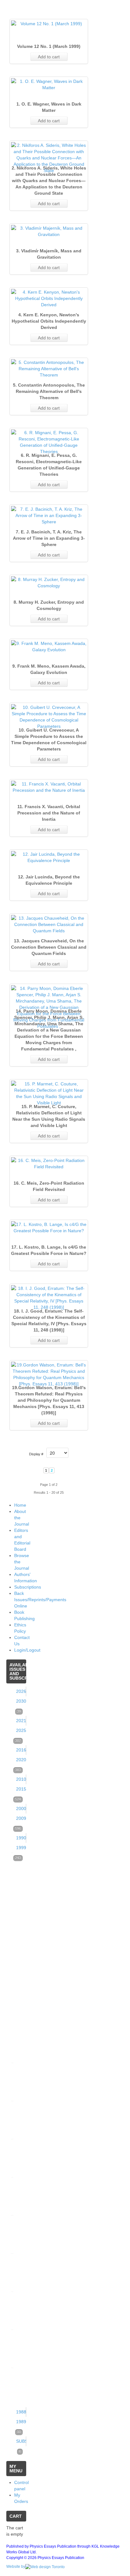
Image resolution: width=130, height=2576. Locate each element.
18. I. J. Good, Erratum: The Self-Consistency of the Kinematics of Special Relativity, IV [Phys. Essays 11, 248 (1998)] (49, 1320)
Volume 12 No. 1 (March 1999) (49, 46)
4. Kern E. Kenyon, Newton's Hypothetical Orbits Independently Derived (49, 321)
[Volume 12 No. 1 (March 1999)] (49, 24)
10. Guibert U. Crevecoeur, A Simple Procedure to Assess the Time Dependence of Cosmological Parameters (49, 739)
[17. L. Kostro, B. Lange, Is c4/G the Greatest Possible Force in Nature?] (49, 1228)
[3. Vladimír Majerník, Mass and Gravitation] (49, 231)
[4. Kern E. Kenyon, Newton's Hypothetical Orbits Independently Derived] (49, 298)
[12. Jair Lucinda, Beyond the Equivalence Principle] (49, 857)
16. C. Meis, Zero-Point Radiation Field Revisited (49, 1186)
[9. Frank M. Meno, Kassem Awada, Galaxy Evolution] (49, 647)
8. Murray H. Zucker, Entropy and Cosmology (49, 605)
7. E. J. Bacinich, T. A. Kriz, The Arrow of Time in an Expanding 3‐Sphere (49, 538)
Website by (16, 2567)
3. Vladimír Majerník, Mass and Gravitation (49, 254)
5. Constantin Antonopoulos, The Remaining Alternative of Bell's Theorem (49, 391)
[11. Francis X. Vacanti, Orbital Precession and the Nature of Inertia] (49, 787)
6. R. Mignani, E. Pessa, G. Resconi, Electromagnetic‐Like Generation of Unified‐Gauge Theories (49, 465)
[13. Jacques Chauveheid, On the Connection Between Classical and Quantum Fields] (49, 924)
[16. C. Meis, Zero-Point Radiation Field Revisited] (49, 1164)
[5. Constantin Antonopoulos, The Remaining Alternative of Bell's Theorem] (49, 369)
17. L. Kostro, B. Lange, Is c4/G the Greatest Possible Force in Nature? (49, 1250)
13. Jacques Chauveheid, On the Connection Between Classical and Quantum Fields (49, 947)
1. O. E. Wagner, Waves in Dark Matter (49, 107)
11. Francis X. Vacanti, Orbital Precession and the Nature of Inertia (49, 813)
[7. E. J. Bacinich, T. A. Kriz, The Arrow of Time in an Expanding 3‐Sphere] (49, 515)
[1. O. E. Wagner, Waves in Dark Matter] (49, 84)
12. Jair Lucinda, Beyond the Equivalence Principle (49, 880)
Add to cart (49, 57)
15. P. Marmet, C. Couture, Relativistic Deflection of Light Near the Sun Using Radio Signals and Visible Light (49, 1116)
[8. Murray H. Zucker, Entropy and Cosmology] (49, 583)
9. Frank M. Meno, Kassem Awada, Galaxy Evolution (49, 669)
